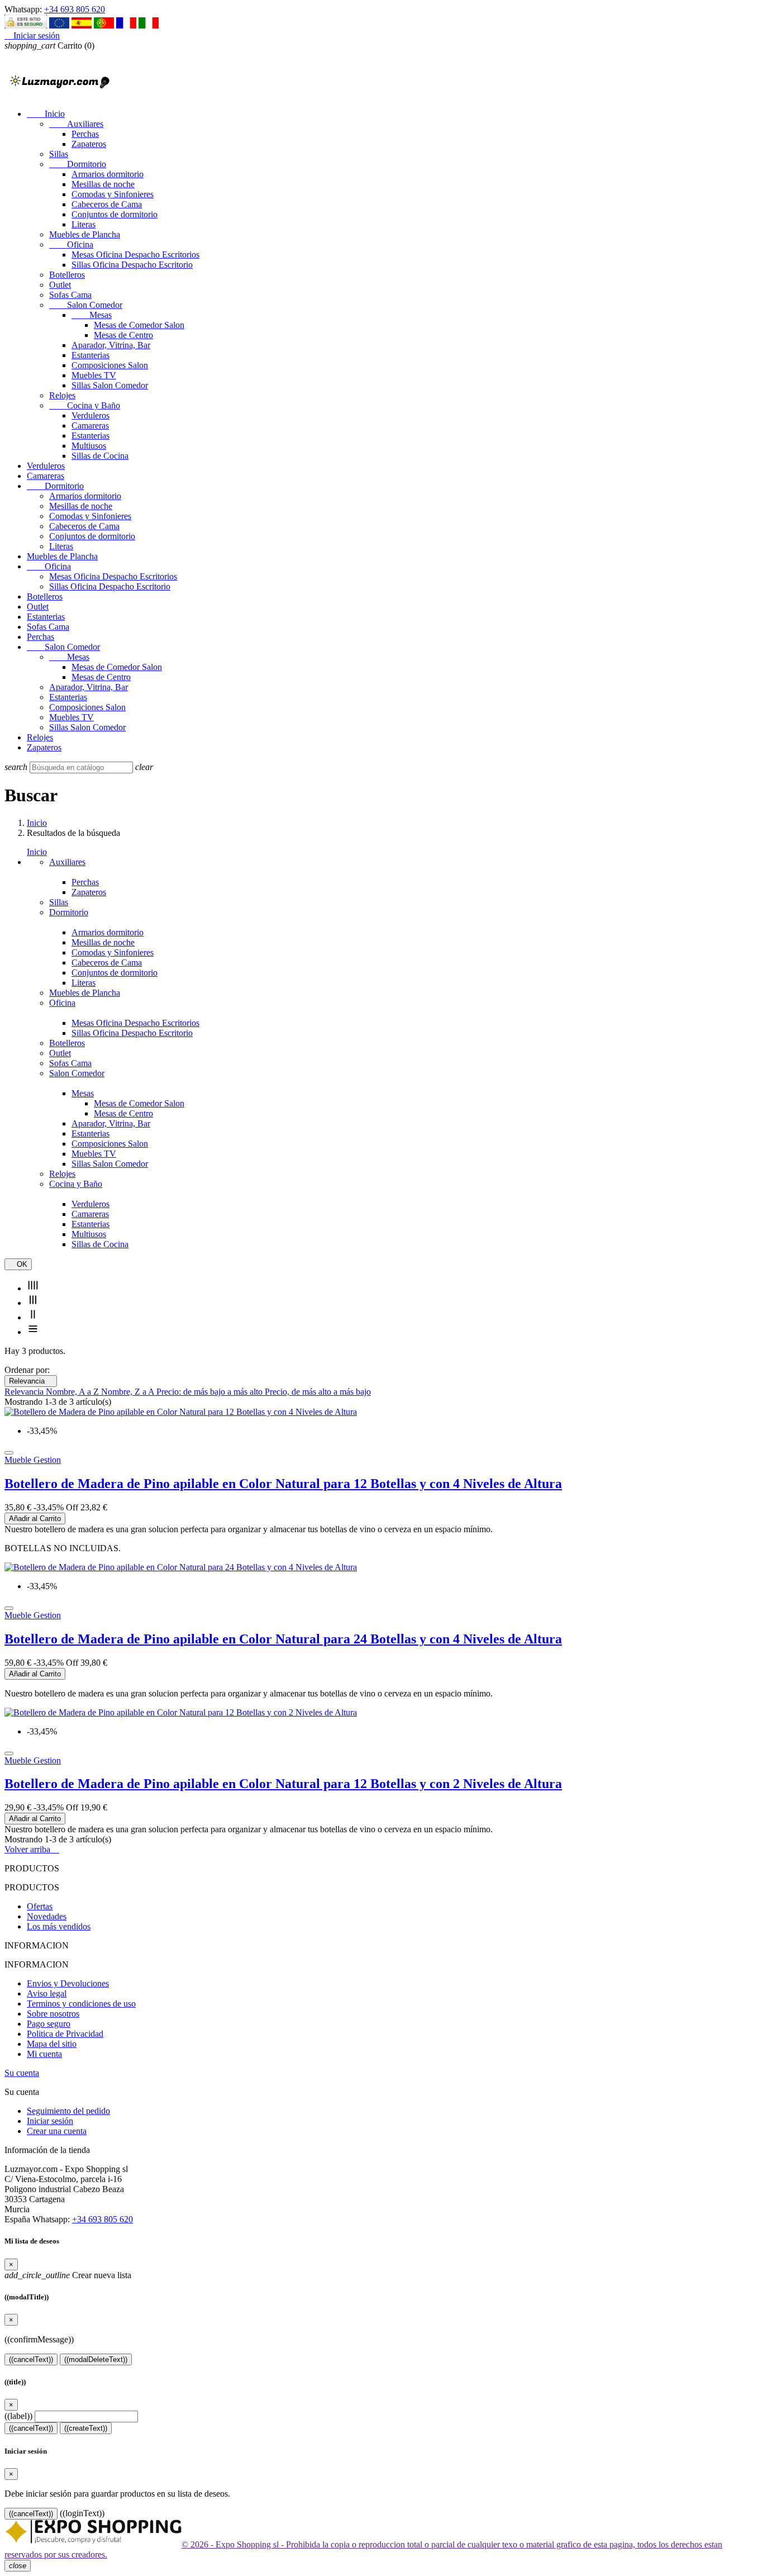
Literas (84, 224)
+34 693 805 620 (75, 9)
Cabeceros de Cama (107, 204)
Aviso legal (47, 1993)
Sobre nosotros (53, 2014)
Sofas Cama (70, 295)
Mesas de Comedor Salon (139, 325)
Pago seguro (49, 2024)
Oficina (71, 244)
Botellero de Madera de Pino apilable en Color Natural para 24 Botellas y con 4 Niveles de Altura (283, 1639)
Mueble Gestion (33, 1460)
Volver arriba (32, 1849)
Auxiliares (76, 124)
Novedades (47, 1916)
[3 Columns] (33, 1303)
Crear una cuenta (57, 2131)
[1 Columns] (33, 1332)
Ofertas (40, 1906)
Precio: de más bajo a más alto (211, 1392)
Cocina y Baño (85, 405)
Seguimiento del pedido (68, 2111)
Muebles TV (94, 375)
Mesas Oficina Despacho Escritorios (135, 255)
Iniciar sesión (50, 2121)
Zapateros (89, 144)
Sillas (59, 154)
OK (18, 1264)
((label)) (18, 2416)
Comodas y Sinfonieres (113, 194)
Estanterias (90, 355)
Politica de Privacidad (65, 2034)
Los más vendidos (59, 1926)
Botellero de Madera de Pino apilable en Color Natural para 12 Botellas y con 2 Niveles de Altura (283, 1784)
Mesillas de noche (103, 184)
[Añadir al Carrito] (9, 1453)
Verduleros (90, 415)
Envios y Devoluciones (68, 1983)
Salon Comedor (86, 305)
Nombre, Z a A (129, 1392)
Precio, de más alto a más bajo (318, 1392)
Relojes (62, 395)
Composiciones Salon (110, 365)
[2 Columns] (33, 1317)
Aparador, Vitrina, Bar (111, 345)
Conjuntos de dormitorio (115, 214)
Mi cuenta (44, 2054)
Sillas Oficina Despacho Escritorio (132, 265)
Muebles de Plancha (85, 234)
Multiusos (89, 446)
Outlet (60, 285)
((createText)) (86, 2428)
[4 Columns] (33, 1288)
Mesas (92, 315)
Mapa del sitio (52, 2044)
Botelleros (67, 275)
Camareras (90, 426)
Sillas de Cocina (100, 456)
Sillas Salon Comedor (110, 385)
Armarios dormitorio (108, 174)
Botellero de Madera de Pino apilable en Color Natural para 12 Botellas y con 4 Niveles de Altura (283, 1484)
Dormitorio (78, 164)
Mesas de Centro (123, 335)
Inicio (46, 114)
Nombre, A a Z (73, 1392)
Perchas (85, 134)
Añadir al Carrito (35, 1518)
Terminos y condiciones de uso (81, 2004)
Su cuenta (22, 2073)
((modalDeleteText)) (96, 2359)
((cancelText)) (31, 2359)
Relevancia (31, 1381)
